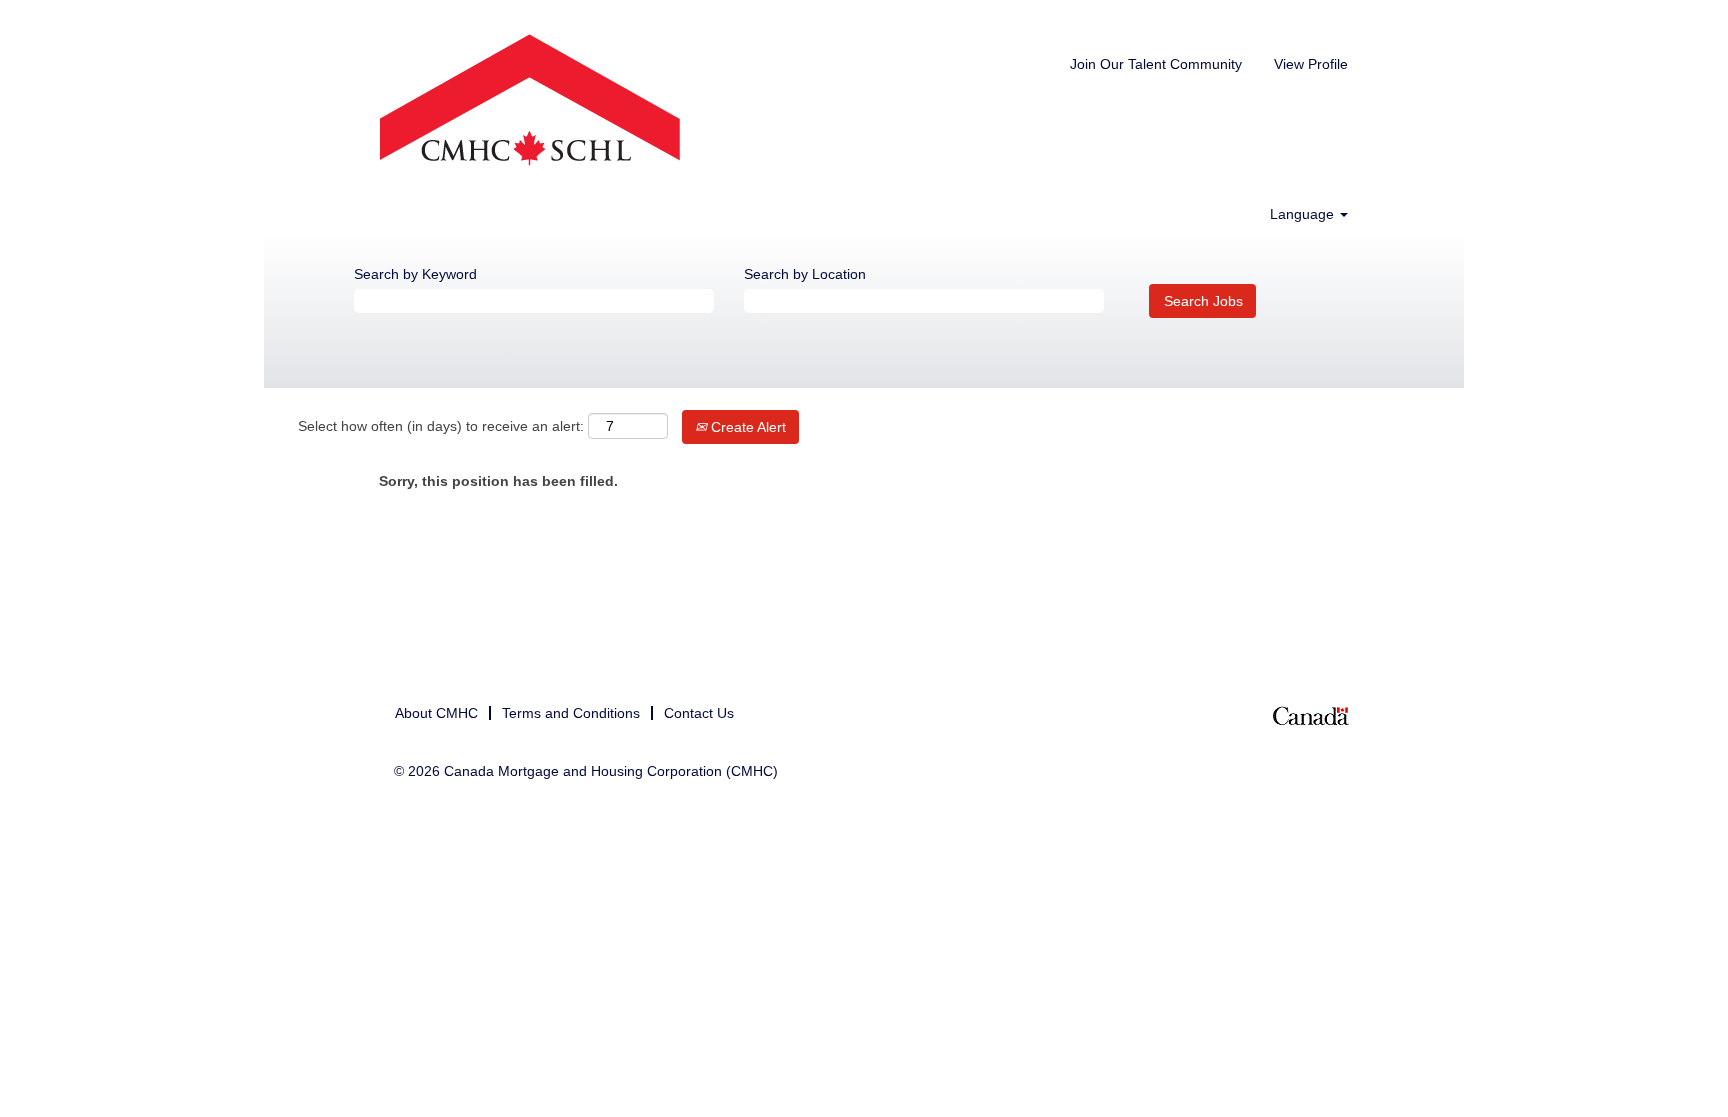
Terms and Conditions (571, 713)
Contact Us (699, 713)
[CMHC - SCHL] (530, 102)
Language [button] (1304, 214)
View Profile (1311, 64)
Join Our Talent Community (1156, 64)
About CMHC (436, 713)
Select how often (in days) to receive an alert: (441, 426)
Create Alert (746, 427)
